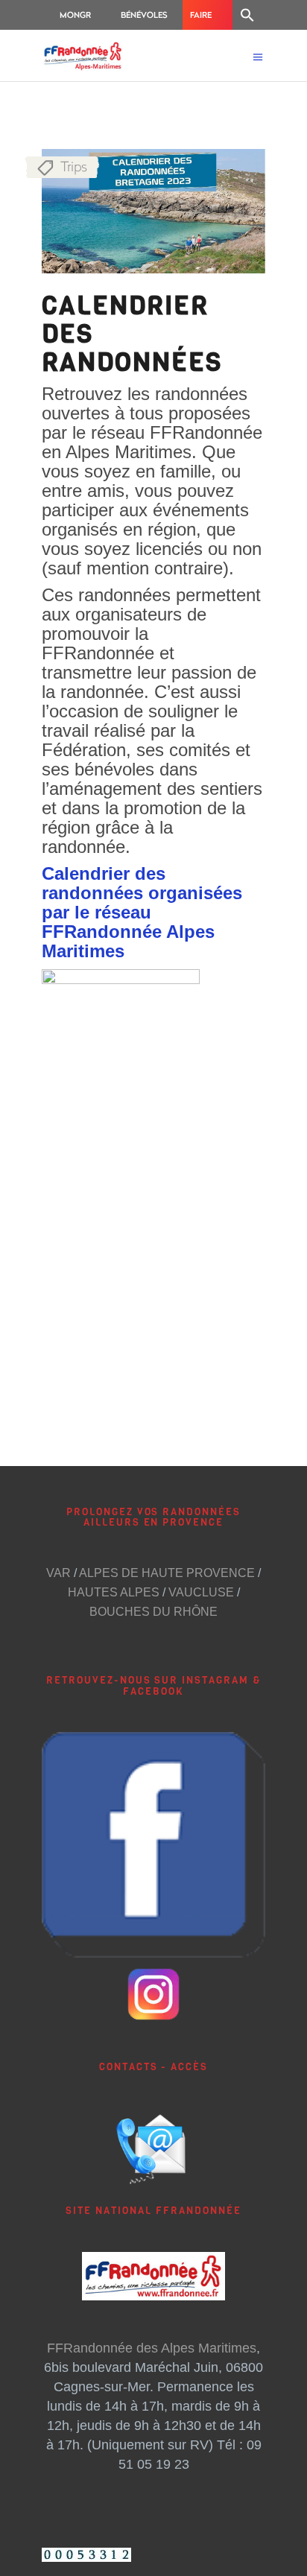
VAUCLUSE (201, 1592)
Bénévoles (144, 15)
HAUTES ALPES (114, 1592)
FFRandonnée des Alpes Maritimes (152, 2348)
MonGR (75, 15)
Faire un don (206, 19)
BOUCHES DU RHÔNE (153, 1612)
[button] (247, 15)
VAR (58, 1573)
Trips (74, 166)
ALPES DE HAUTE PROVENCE (167, 1573)
